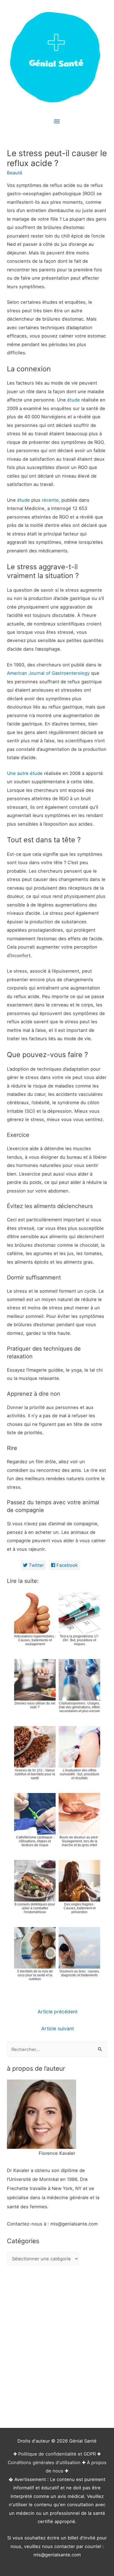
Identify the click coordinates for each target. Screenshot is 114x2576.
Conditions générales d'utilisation (44, 2462)
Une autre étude (25, 773)
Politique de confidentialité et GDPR (57, 2454)
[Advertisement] (57, 2348)
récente (50, 500)
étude (74, 400)
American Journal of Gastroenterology (48, 673)
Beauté (15, 173)
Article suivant (58, 2028)
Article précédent (58, 2012)
